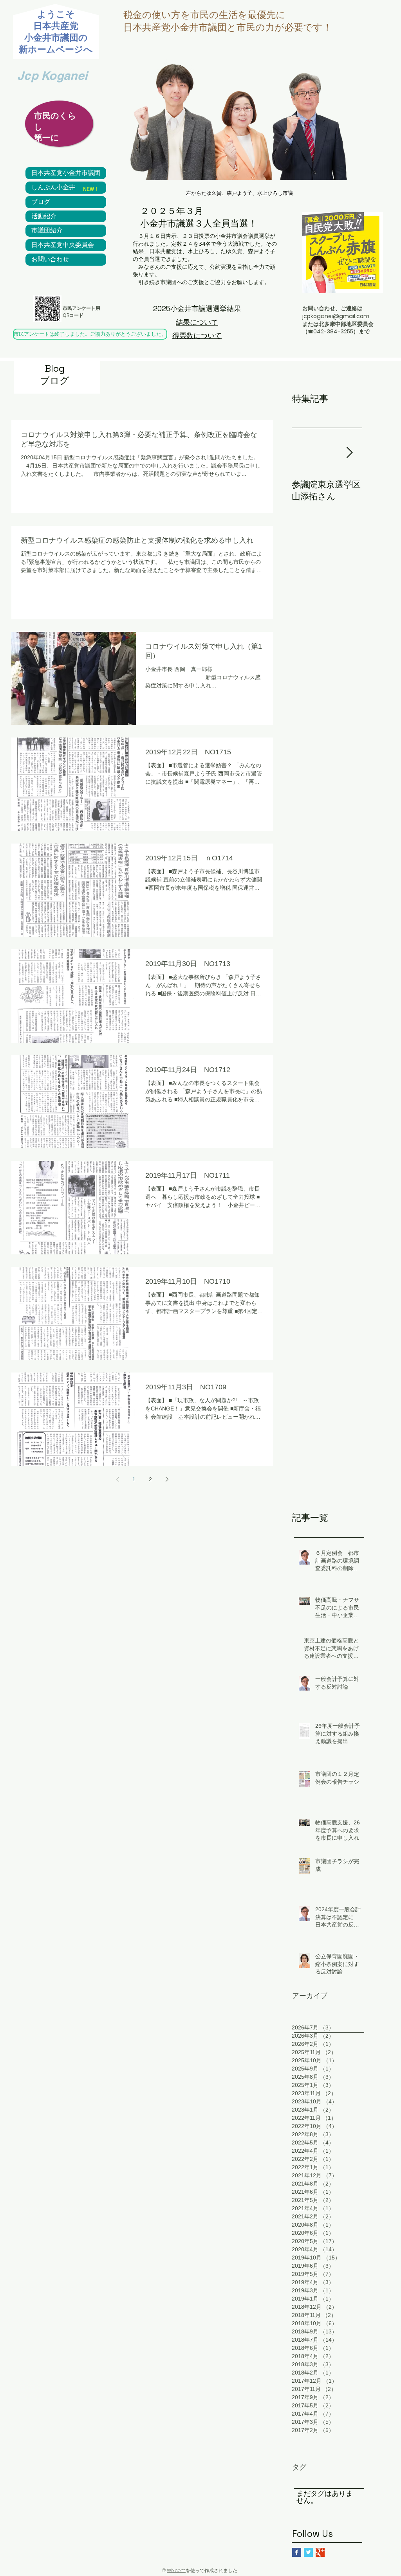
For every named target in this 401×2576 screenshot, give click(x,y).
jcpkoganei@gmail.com (336, 316)
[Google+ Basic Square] (320, 2552)
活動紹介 (44, 216)
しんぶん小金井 (53, 187)
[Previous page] (117, 1479)
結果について (197, 322)
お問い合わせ (50, 259)
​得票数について (197, 335)
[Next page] (167, 1479)
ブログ (41, 202)
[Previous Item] (304, 453)
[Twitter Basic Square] (308, 2552)
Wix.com (176, 2570)
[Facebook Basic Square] (297, 2552)
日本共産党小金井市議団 (66, 173)
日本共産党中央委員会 (63, 245)
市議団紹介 (47, 230)
